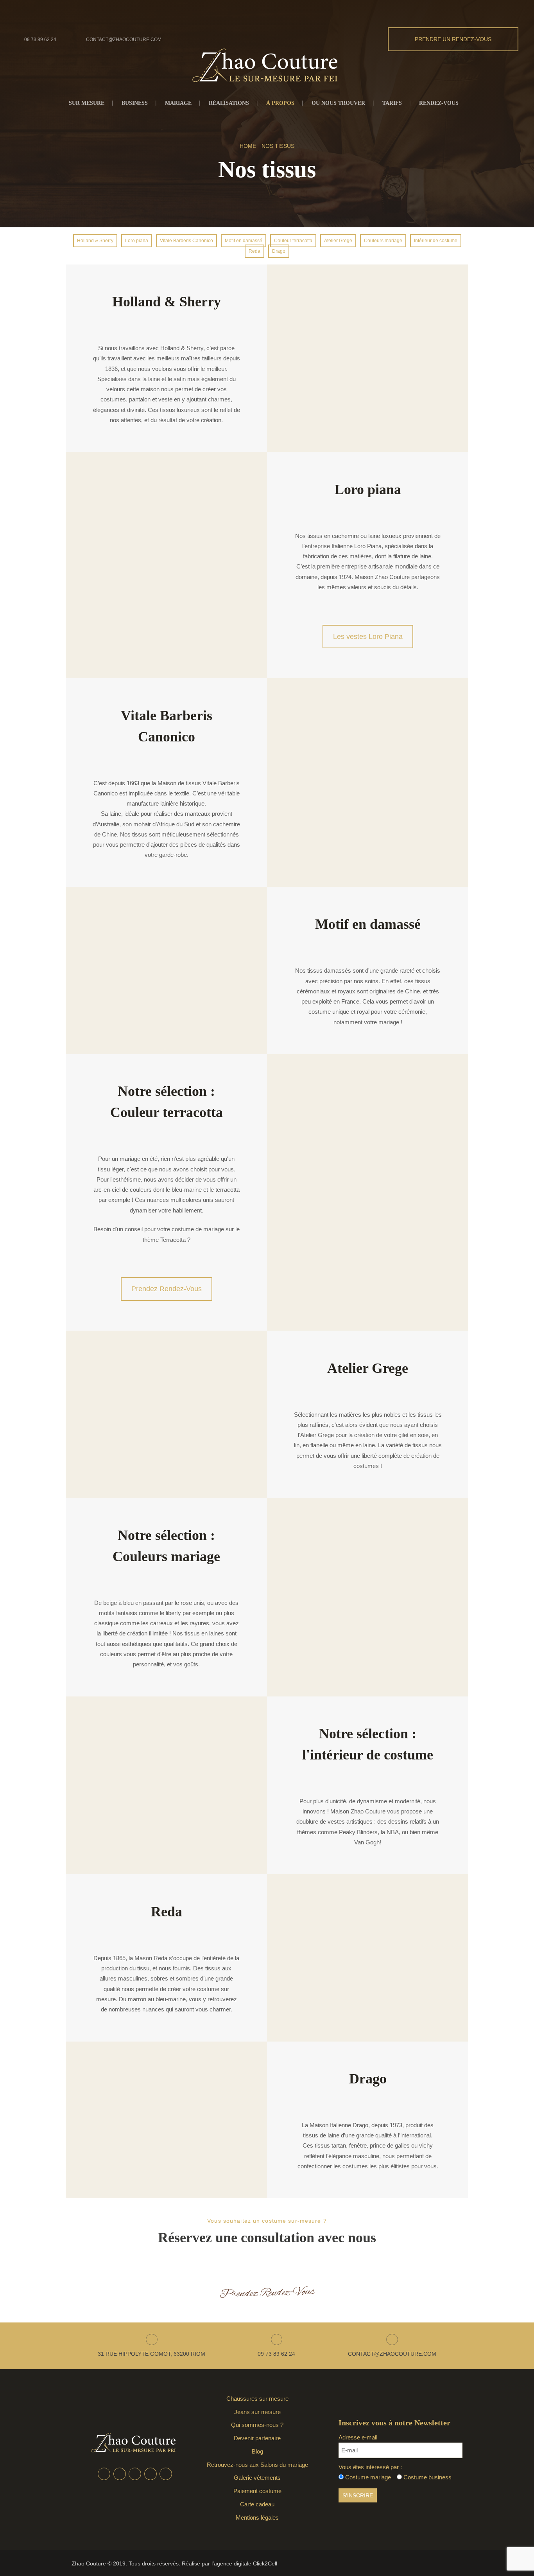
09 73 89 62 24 (40, 40)
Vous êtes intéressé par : (370, 2467)
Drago (279, 251)
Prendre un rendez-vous (453, 39)
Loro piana (137, 241)
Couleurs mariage (383, 241)
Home (248, 146)
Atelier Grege (338, 241)
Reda (254, 251)
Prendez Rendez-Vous (167, 1289)
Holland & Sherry (95, 241)
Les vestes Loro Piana (368, 637)
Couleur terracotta (293, 241)
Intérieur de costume (436, 241)
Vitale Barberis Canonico (186, 241)
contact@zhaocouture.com (124, 40)
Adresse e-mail (358, 2437)
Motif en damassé (244, 241)
